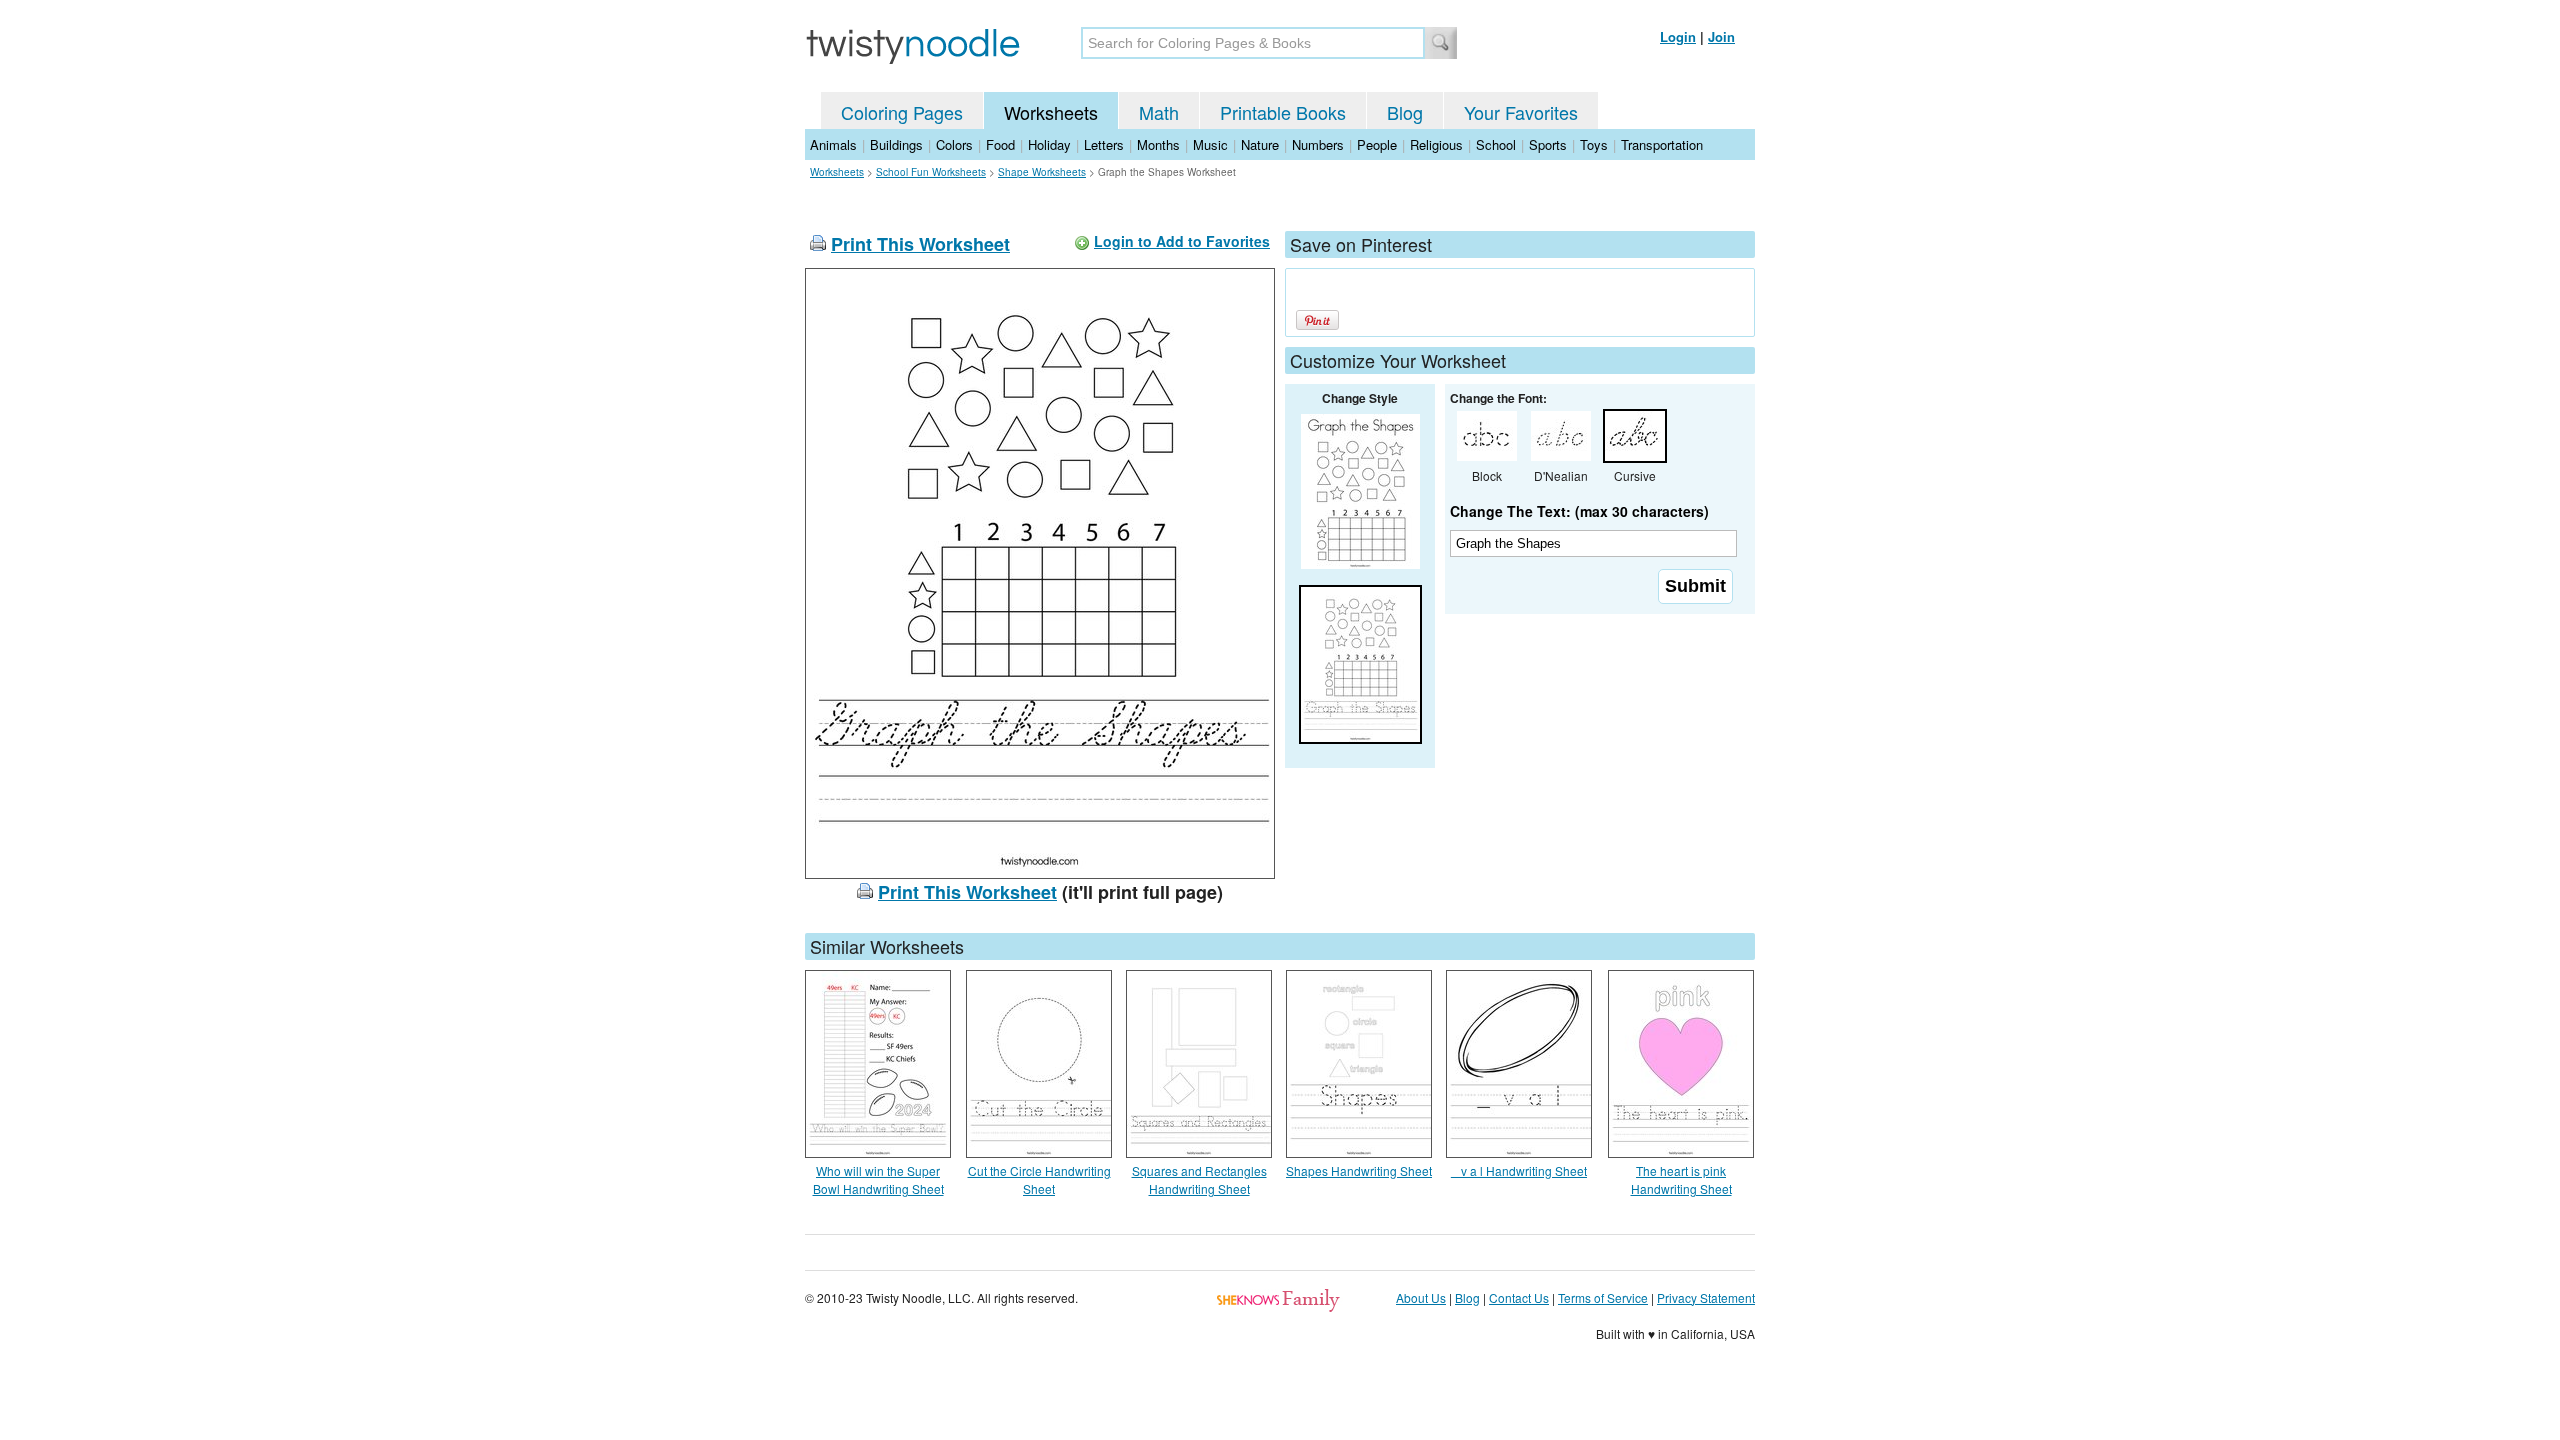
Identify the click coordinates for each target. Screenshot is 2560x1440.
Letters (1104, 144)
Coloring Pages (902, 112)
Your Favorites (1521, 112)
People (1377, 144)
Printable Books (1283, 112)
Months (1158, 144)
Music (1210, 144)
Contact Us (1519, 1297)
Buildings (896, 144)
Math (1159, 112)
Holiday (1049, 144)
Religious (1436, 144)
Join (1721, 36)
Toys (1594, 144)
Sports (1548, 144)
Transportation (1662, 144)
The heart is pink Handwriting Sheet (1681, 1179)
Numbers (1318, 144)
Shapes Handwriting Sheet (1359, 1170)
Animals (833, 144)
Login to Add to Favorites (1182, 241)
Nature (1260, 144)
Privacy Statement (1706, 1297)
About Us (1421, 1297)
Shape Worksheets (1042, 172)
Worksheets (1051, 112)
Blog (1405, 112)
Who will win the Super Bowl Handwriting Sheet (878, 1179)
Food (1000, 144)
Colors (954, 144)
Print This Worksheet (920, 244)
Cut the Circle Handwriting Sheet (1039, 1179)
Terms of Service (1603, 1297)
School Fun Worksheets (931, 172)
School (1496, 144)
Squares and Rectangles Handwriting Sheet (1199, 1179)
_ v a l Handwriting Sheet (1519, 1170)
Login (1678, 36)
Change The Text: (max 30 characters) (1579, 511)
